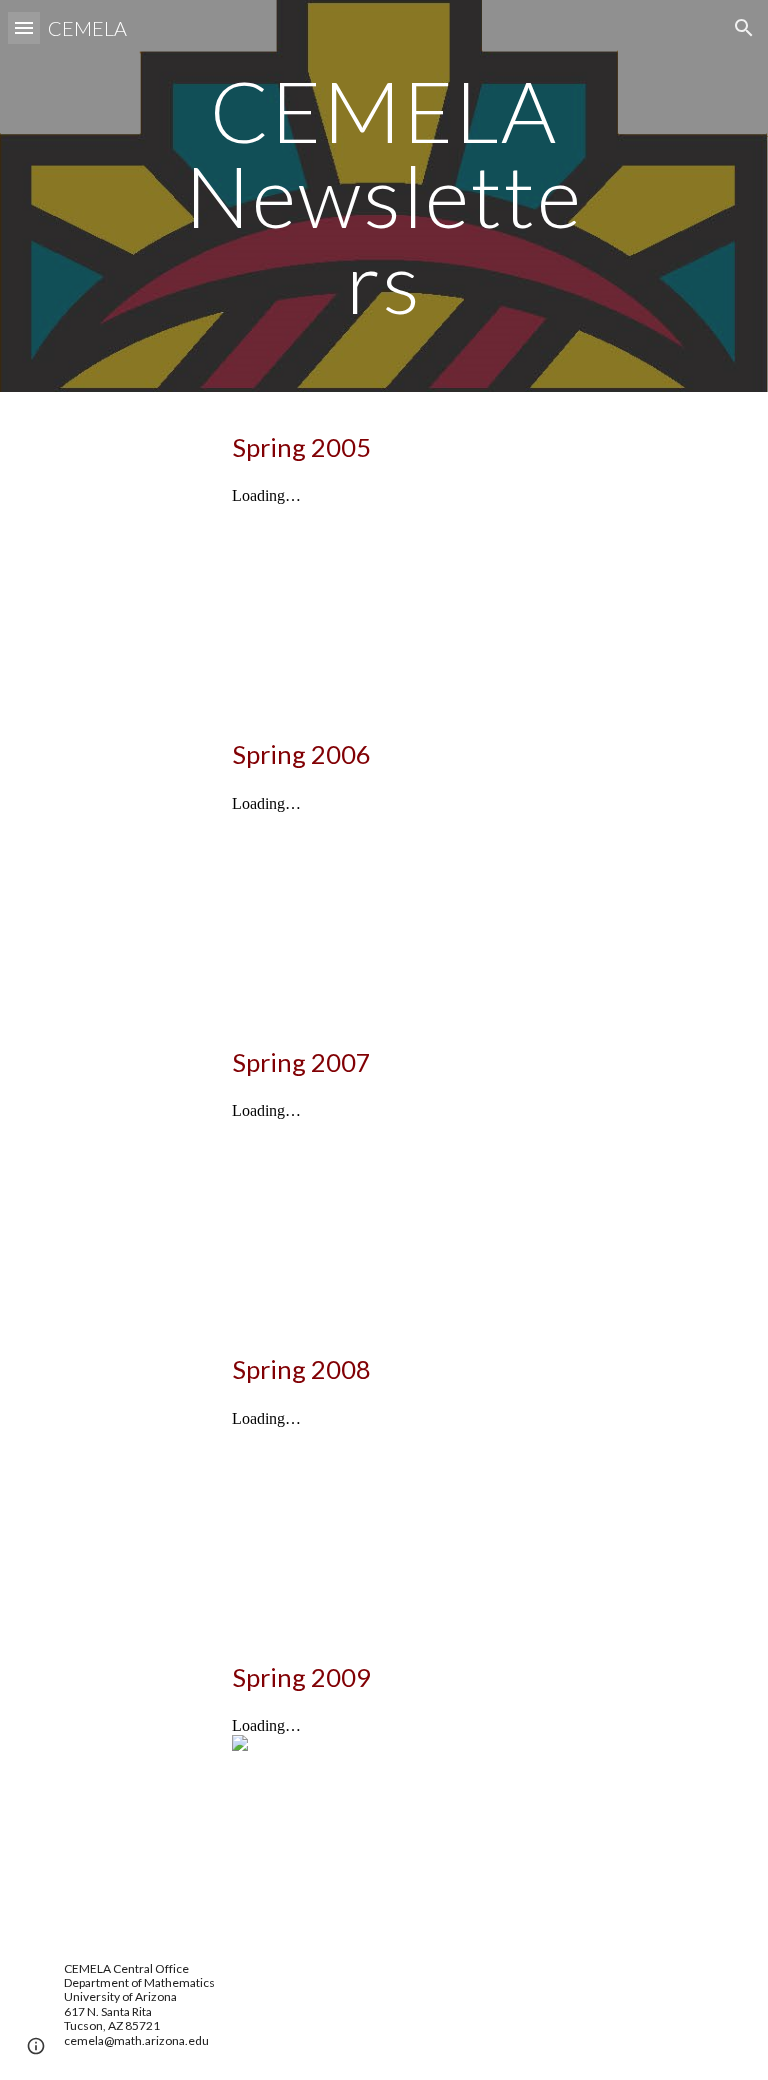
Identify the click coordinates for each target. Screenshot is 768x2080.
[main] (383, 196)
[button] (24, 27)
